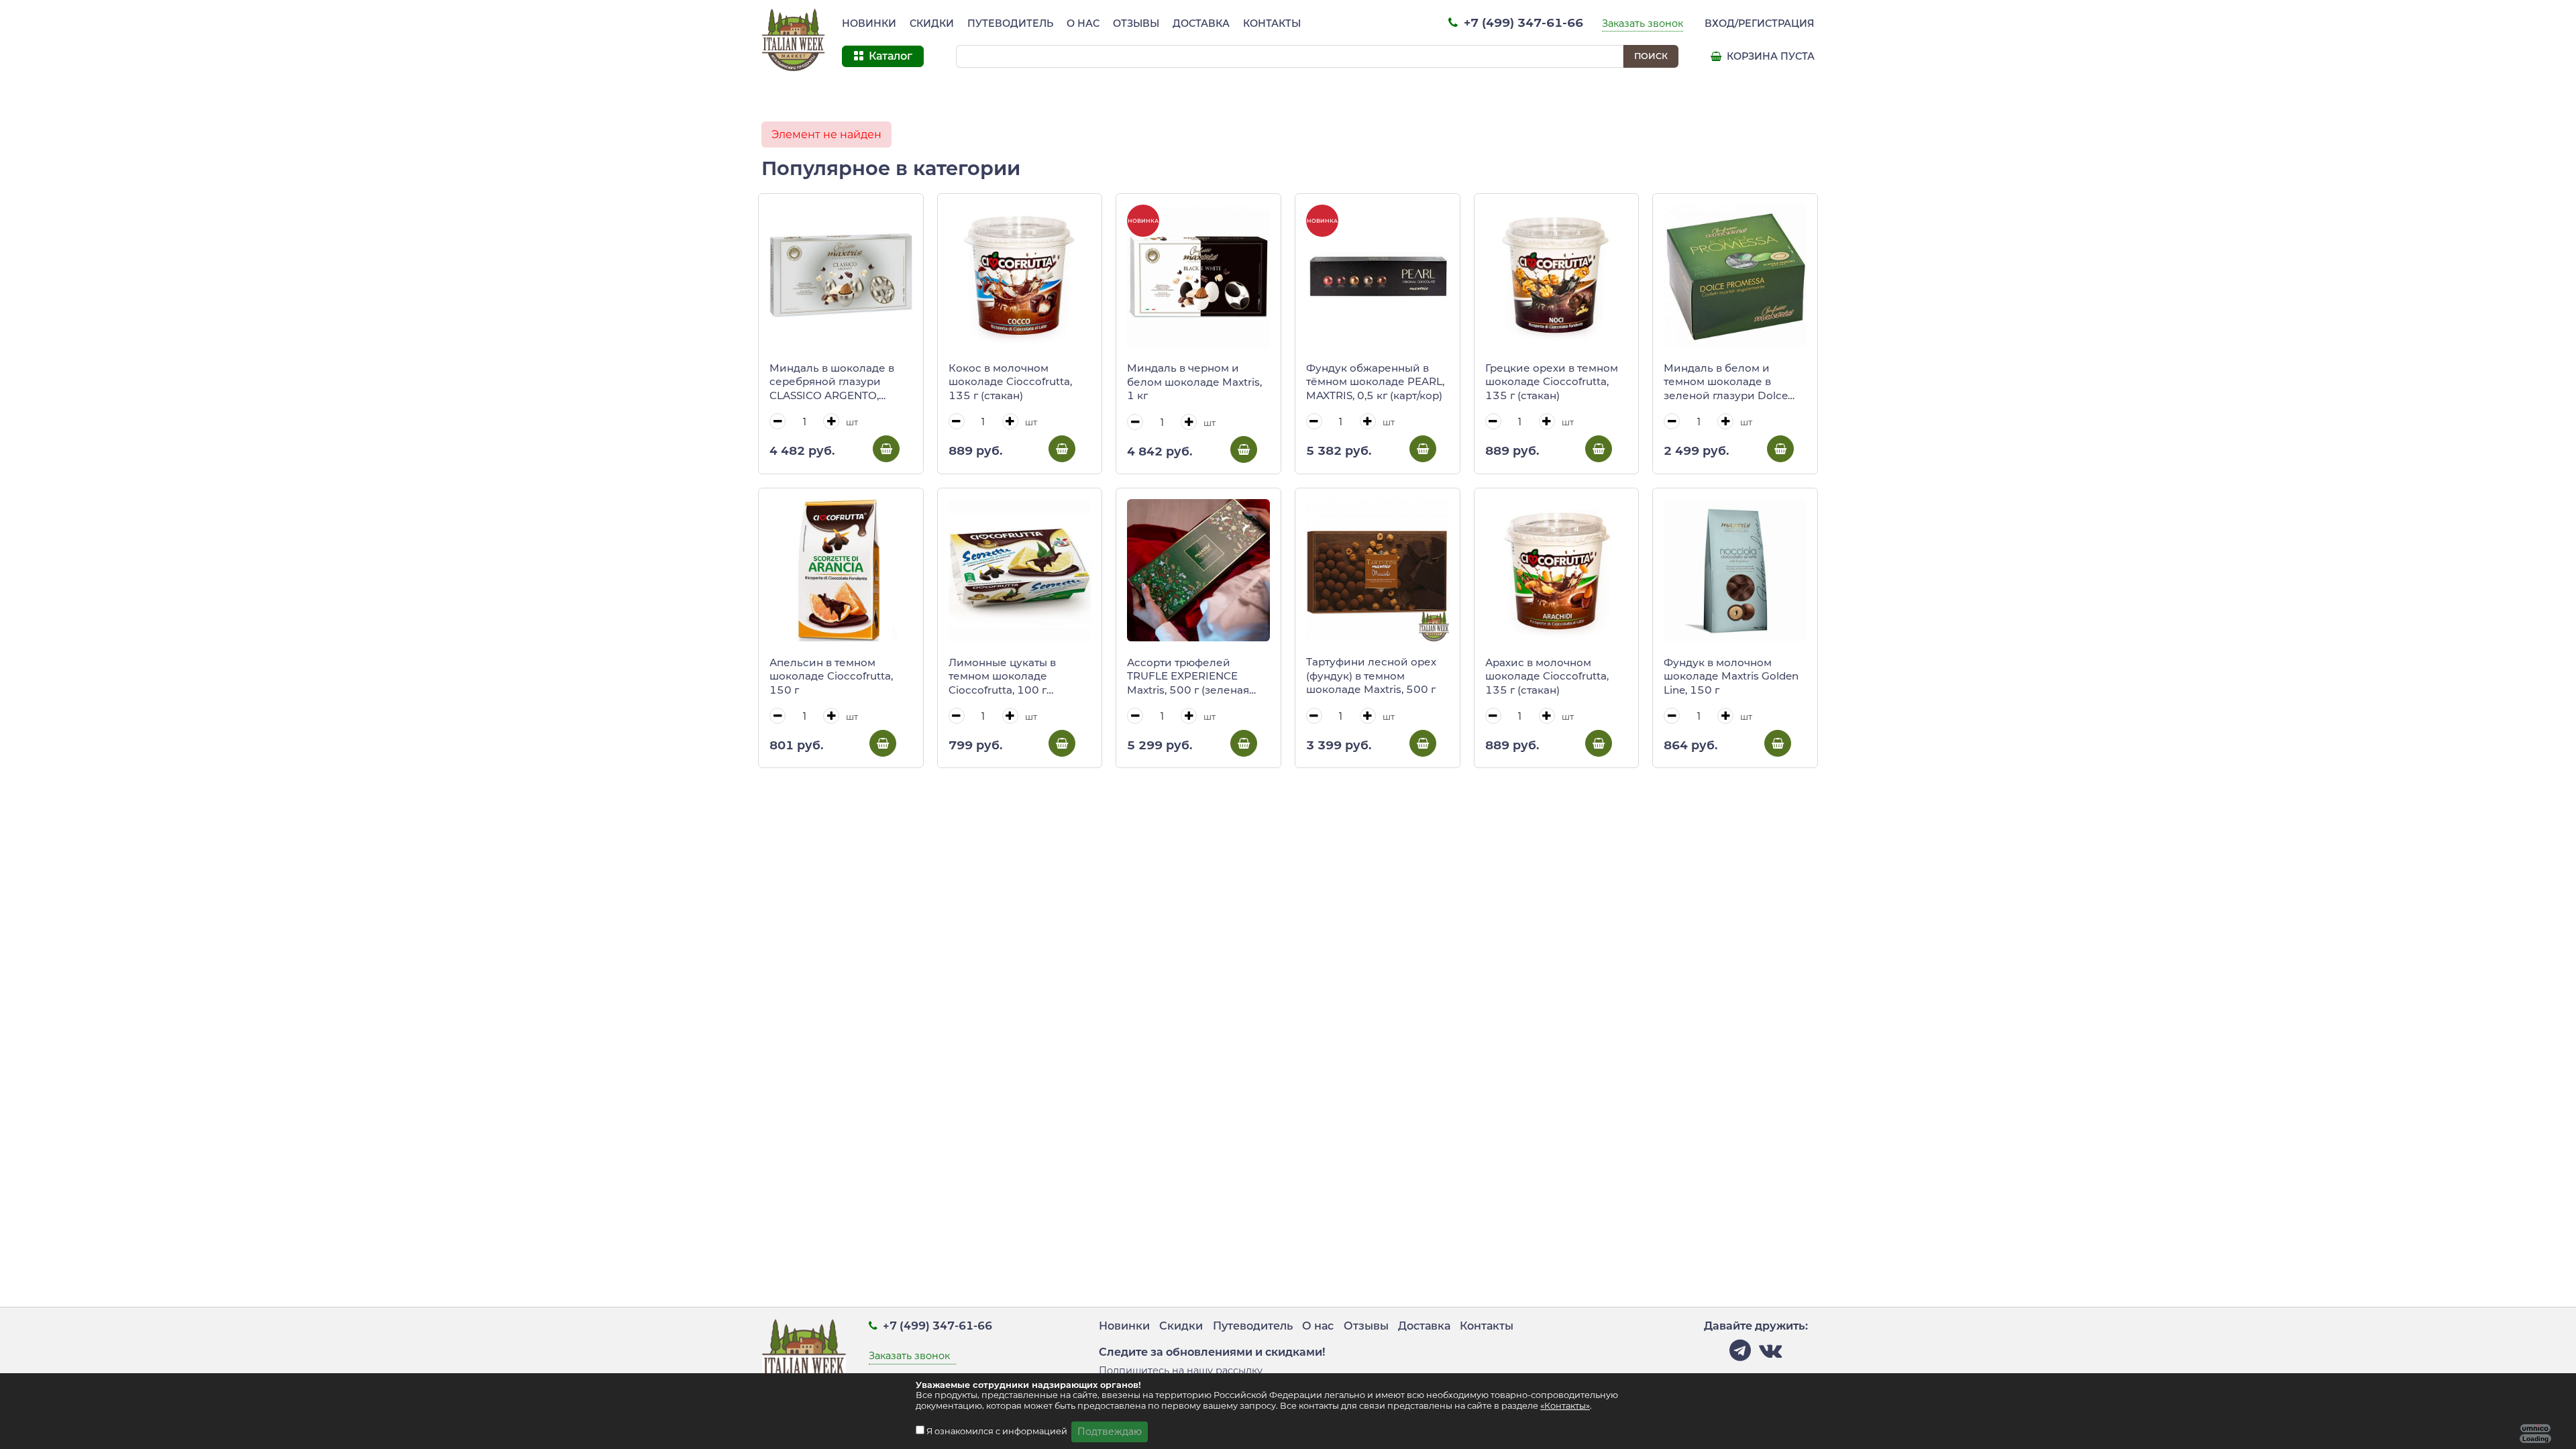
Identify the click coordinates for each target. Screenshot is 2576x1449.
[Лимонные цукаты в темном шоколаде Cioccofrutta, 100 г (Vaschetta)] (1020, 571)
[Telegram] (1740, 1354)
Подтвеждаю (1110, 1432)
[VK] (1770, 1354)
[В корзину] (886, 449)
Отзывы (1136, 23)
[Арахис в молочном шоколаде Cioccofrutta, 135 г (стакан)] (1557, 571)
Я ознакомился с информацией (998, 1431)
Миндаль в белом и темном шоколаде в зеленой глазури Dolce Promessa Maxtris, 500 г (1727, 382)
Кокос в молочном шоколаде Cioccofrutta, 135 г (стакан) (1010, 382)
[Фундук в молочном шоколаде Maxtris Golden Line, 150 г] (1735, 571)
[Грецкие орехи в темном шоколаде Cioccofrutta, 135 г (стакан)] (1557, 276)
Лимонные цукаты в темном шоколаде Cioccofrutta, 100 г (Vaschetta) (1002, 677)
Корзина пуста (1769, 56)
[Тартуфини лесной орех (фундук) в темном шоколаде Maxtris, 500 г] (1378, 570)
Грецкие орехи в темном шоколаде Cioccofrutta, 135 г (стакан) (1552, 382)
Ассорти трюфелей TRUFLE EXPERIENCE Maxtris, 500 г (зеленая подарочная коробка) (1188, 677)
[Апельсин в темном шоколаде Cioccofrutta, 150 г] (841, 571)
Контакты (1272, 23)
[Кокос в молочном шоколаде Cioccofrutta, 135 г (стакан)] (1020, 276)
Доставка (1201, 23)
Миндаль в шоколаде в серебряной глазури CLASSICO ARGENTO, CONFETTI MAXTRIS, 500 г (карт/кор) (838, 382)
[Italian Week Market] (794, 40)
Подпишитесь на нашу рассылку (1181, 1371)
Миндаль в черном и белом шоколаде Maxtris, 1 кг (1194, 382)
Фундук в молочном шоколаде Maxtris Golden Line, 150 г (1731, 676)
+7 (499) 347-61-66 (1522, 22)
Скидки (932, 23)
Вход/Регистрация (1760, 23)
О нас (1083, 23)
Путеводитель (1010, 23)
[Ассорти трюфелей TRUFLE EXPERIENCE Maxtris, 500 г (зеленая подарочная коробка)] (1198, 571)
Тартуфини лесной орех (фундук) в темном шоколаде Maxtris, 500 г (1371, 676)
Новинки (869, 23)
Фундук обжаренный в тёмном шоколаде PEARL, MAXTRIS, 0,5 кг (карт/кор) (1375, 382)
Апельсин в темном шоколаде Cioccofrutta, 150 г (831, 676)
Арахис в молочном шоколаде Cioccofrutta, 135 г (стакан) (1547, 676)
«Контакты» (1565, 1406)
